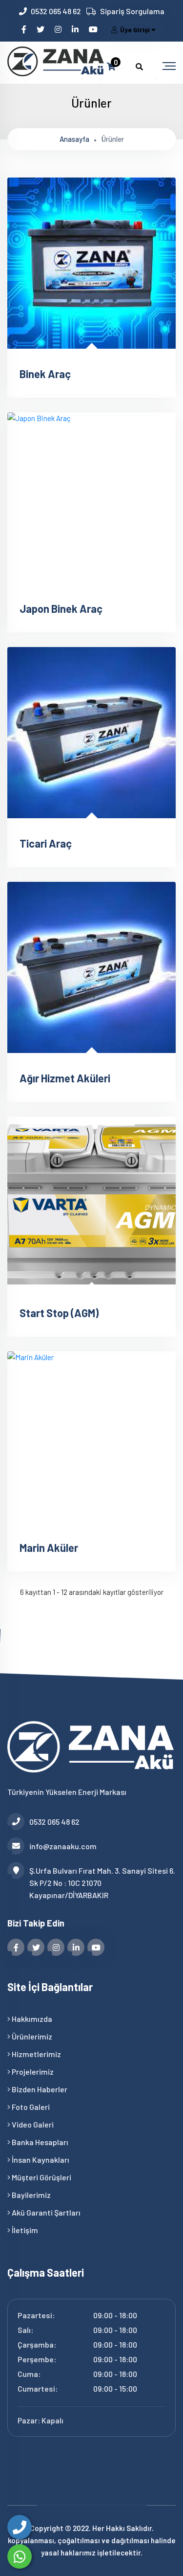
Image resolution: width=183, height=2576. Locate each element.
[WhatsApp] (20, 2556)
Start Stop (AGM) (59, 1313)
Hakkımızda (31, 2019)
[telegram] (41, 29)
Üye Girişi (135, 30)
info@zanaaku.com (63, 1846)
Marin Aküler (49, 1547)
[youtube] (94, 29)
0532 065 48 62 (56, 11)
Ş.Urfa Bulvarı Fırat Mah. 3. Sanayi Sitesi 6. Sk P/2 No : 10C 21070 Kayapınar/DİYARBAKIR (102, 1883)
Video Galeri (32, 2124)
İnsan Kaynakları (40, 2160)
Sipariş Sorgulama (132, 11)
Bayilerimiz (30, 2195)
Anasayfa (74, 139)
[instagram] (59, 29)
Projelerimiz (32, 2072)
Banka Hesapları (39, 2142)
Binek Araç (45, 374)
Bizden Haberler (39, 2089)
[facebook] (25, 29)
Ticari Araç (46, 843)
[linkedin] (76, 29)
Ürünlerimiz (31, 2036)
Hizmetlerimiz (36, 2054)
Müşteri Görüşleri (41, 2177)
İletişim (24, 2230)
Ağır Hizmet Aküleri (65, 1078)
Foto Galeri (30, 2107)
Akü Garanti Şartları (45, 2212)
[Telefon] (20, 2527)
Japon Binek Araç (61, 608)
